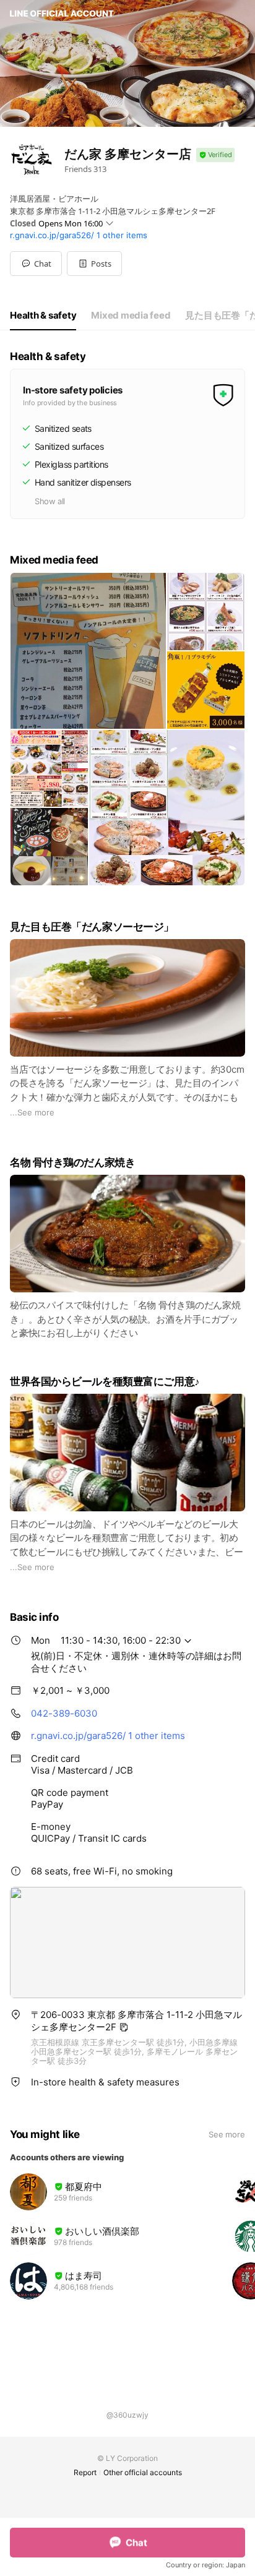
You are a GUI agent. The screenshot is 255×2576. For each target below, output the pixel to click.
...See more (32, 1112)
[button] (94, 264)
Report (85, 2472)
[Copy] (124, 2027)
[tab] (43, 316)
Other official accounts (143, 2472)
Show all (50, 501)
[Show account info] (215, 155)
